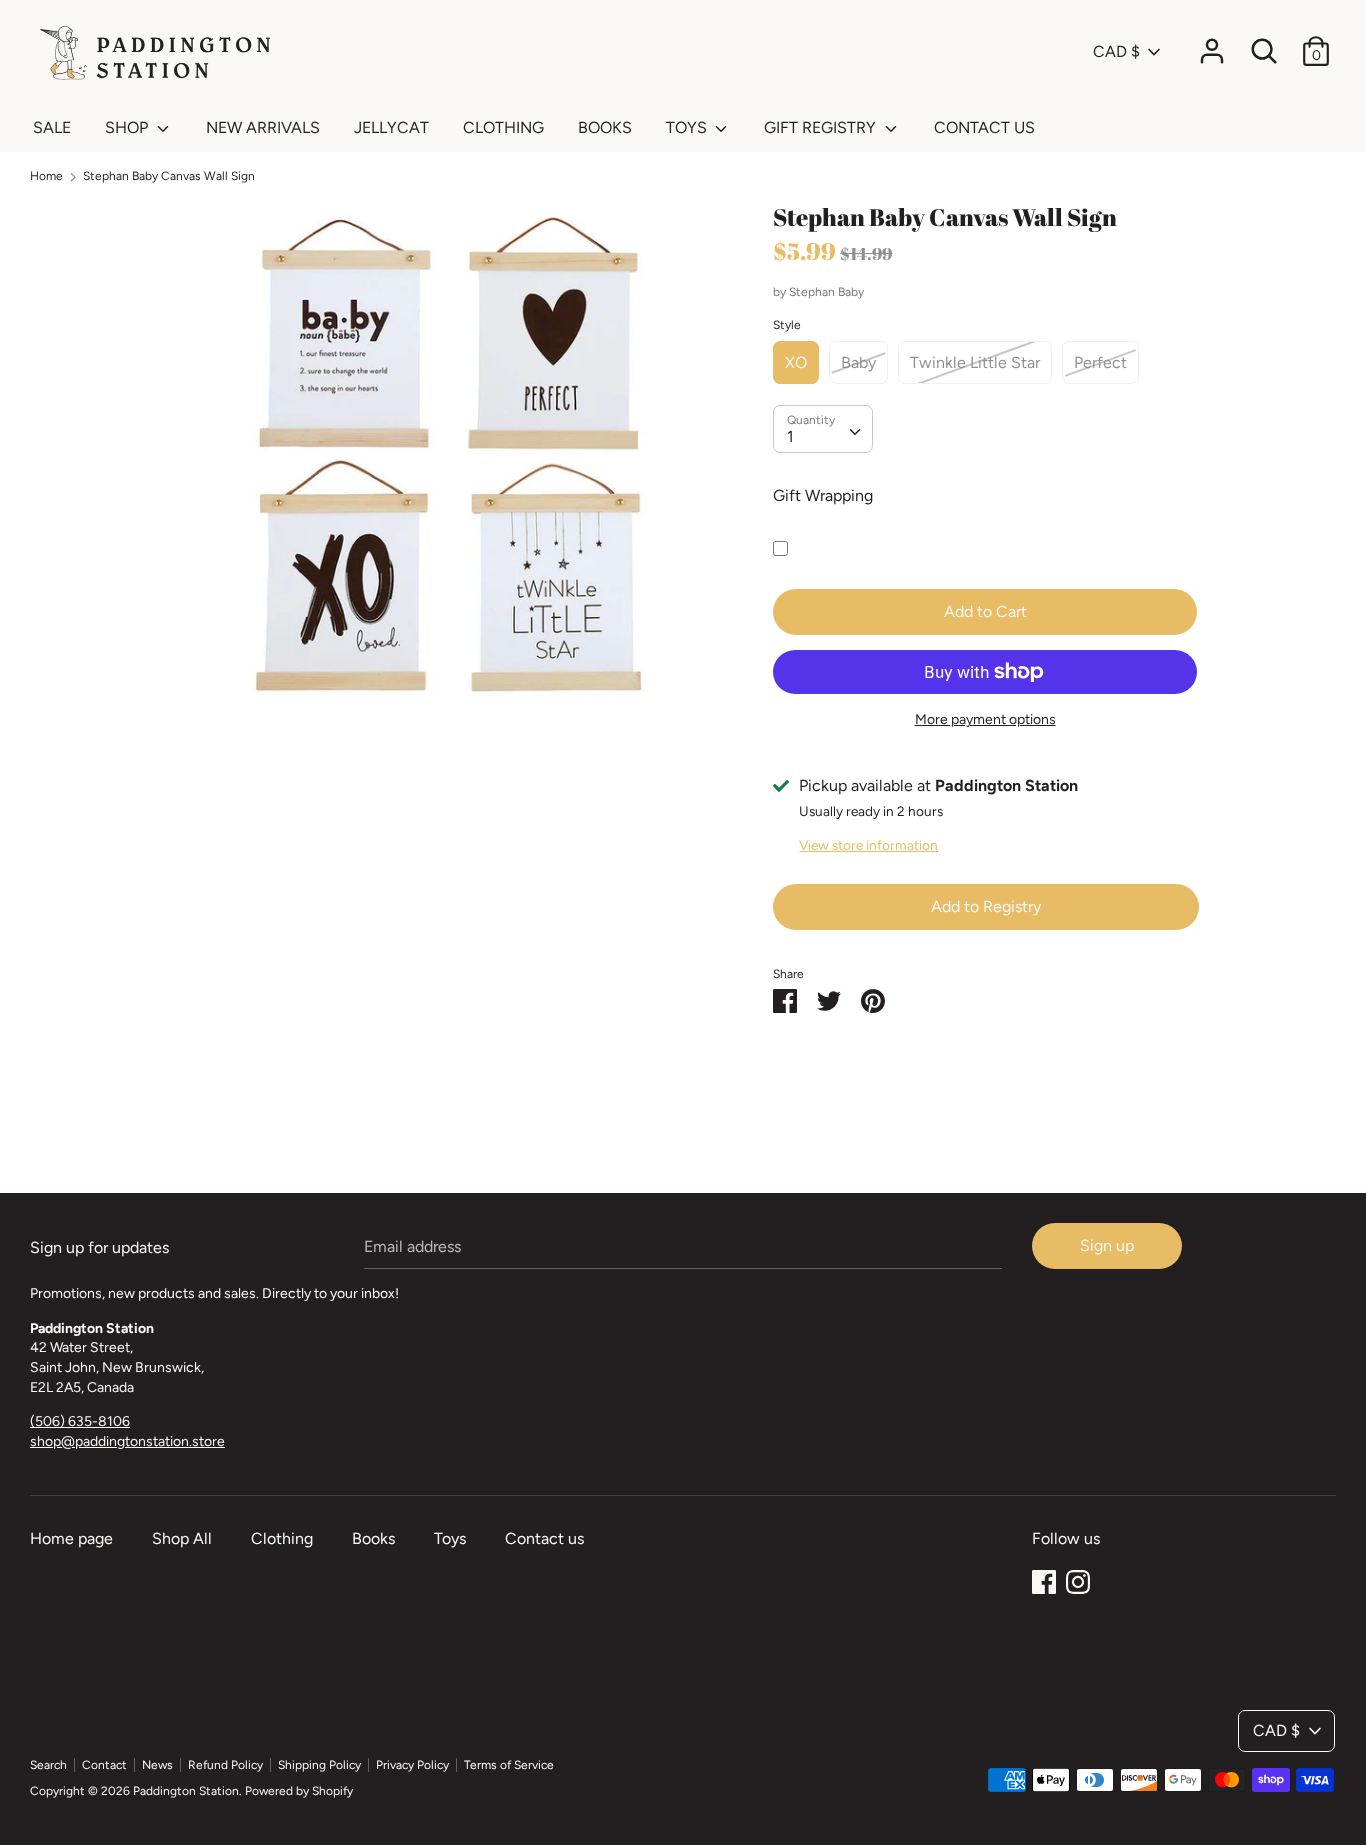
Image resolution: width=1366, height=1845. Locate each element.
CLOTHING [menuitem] (503, 127)
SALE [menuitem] (52, 127)
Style (787, 325)
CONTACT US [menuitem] (984, 127)
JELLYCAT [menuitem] (391, 127)
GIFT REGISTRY (822, 127)
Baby (858, 362)
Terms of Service (509, 1765)
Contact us (544, 1538)
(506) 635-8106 (80, 1421)
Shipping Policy (319, 1765)
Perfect (1100, 362)
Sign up (1107, 1245)
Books (373, 1538)
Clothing (282, 1538)
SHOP (128, 127)
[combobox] (823, 429)
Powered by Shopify (299, 1791)
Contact (104, 1765)
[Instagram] (1078, 1579)
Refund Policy (225, 1765)
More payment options (985, 719)
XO (796, 362)
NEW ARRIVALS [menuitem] (263, 127)
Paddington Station (186, 1791)
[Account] (1212, 43)
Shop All (182, 1538)
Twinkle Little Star (975, 362)
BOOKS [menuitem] (605, 127)
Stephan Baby (826, 292)
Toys (450, 1538)
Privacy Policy (412, 1765)
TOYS (688, 127)
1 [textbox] (790, 436)
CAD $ (1116, 51)
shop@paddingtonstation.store (127, 1441)
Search (48, 1765)
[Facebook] (1044, 1579)
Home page (71, 1538)
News (157, 1765)
